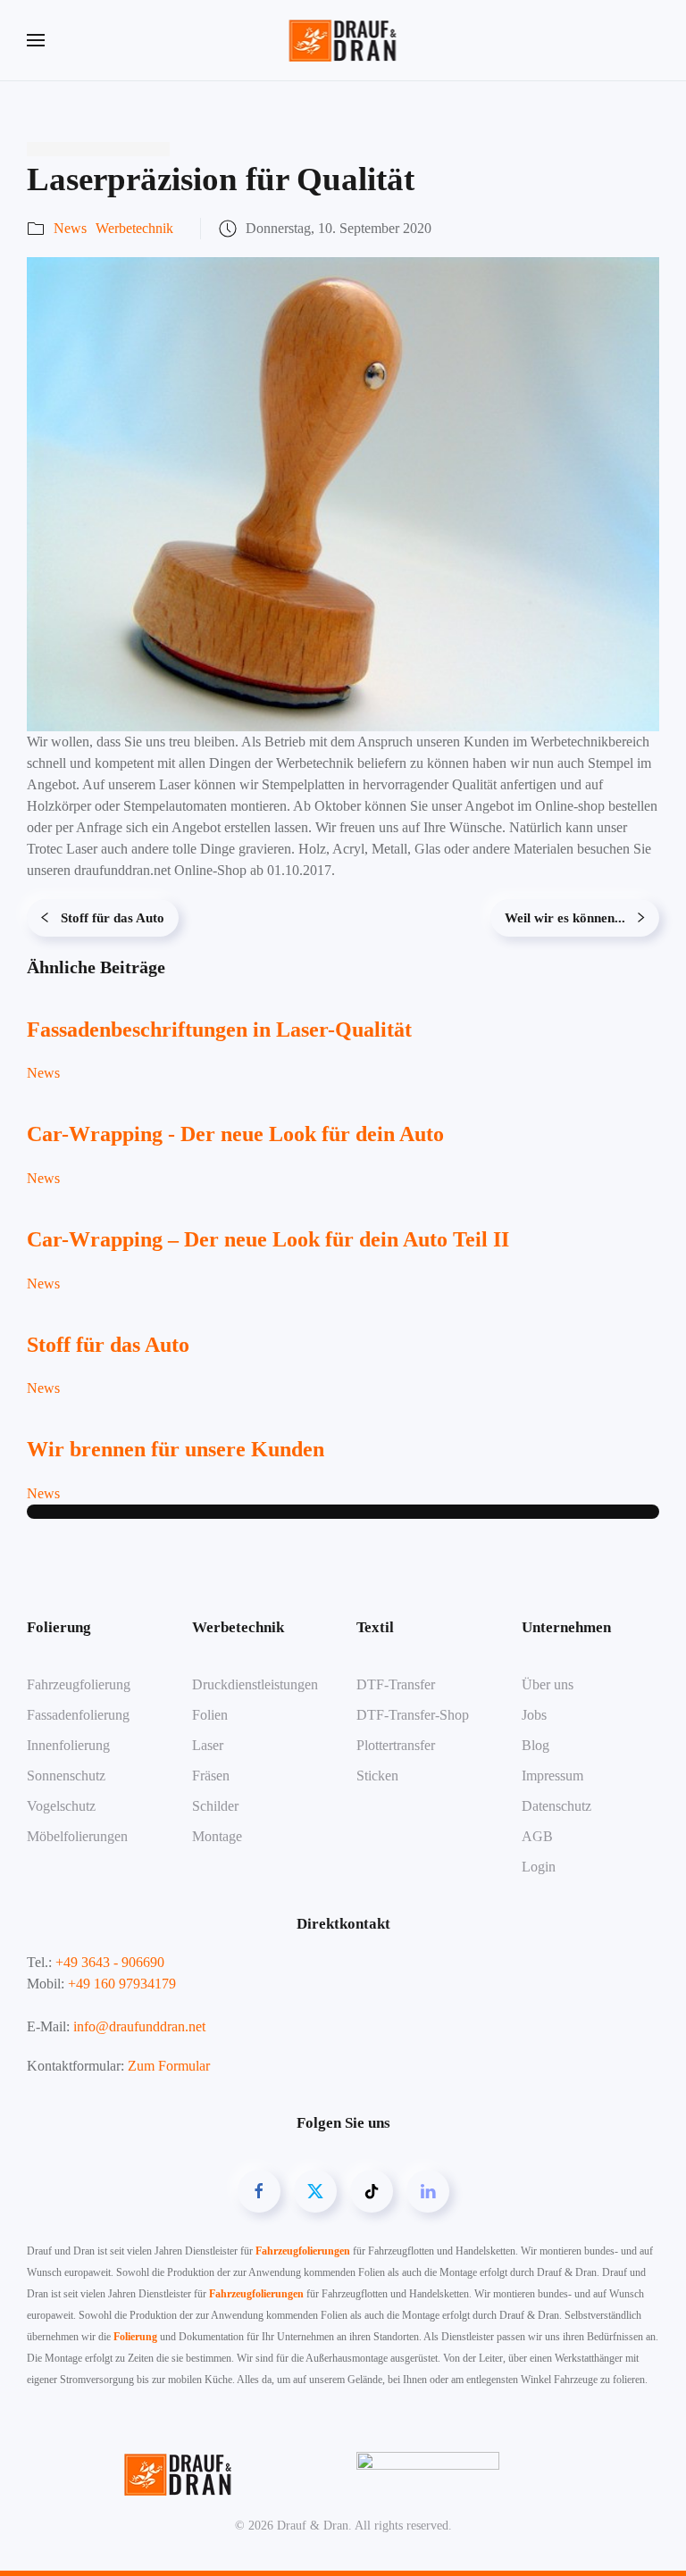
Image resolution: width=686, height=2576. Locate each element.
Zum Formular (169, 2066)
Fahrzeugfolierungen (303, 2251)
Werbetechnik (134, 228)
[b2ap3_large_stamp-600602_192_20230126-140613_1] (343, 492)
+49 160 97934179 (122, 1984)
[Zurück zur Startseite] (343, 40)
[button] (36, 40)
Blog (535, 1745)
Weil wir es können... (565, 918)
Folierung (135, 2337)
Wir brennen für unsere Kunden (176, 1449)
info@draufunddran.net (139, 2026)
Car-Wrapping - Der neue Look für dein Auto (235, 1134)
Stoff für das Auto (113, 918)
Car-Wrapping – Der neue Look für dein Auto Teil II (268, 1239)
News (70, 228)
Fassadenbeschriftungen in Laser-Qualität (219, 1030)
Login (539, 1867)
